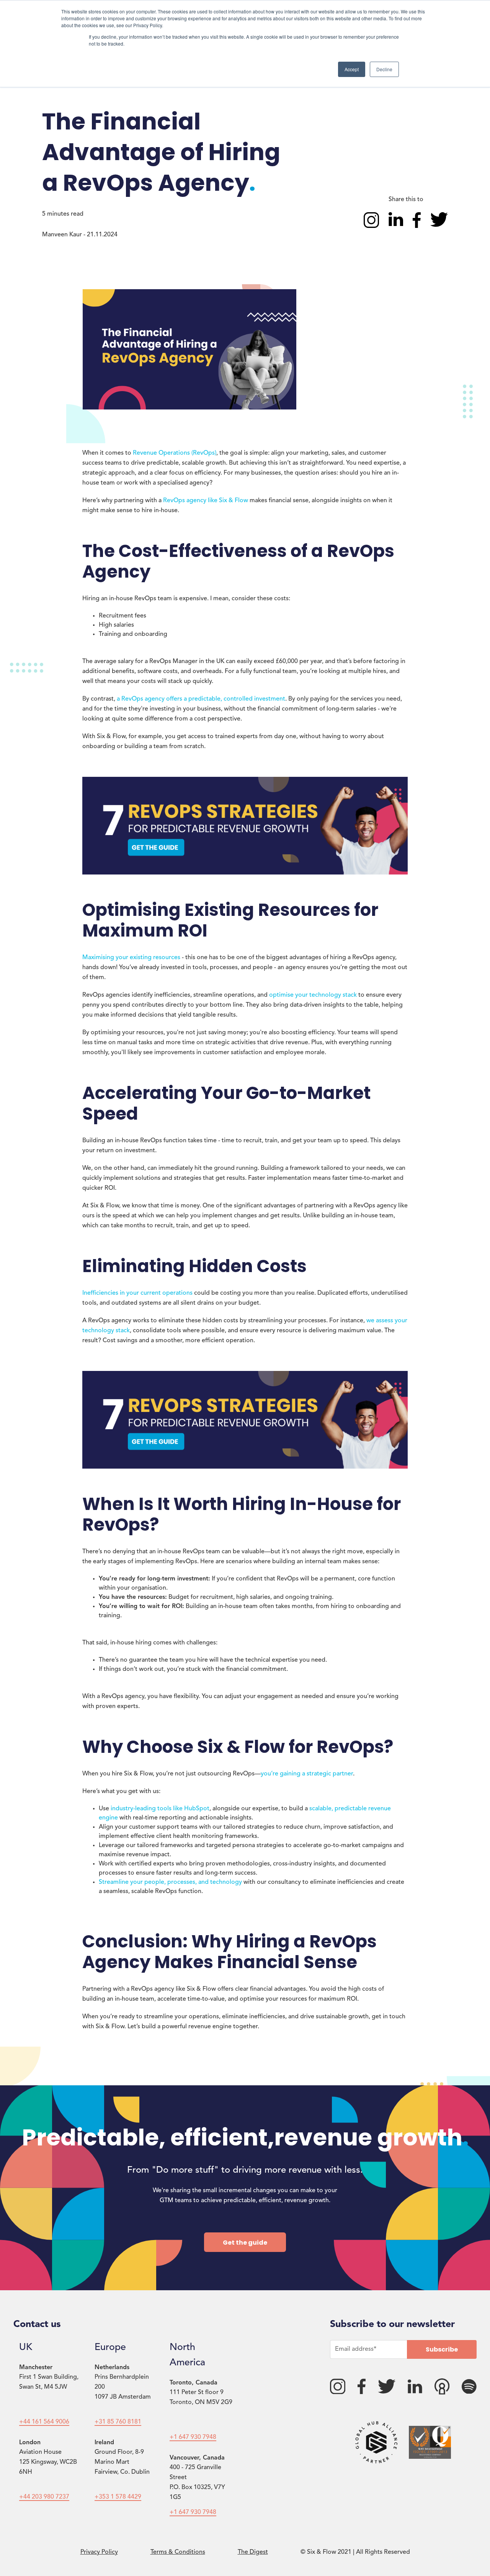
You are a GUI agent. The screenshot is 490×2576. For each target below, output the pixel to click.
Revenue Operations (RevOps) (175, 453)
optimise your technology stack (314, 995)
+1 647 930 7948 (193, 2437)
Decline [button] (384, 69)
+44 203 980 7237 (44, 2497)
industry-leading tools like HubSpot (160, 1809)
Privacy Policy (99, 2552)
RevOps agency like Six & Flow (206, 501)
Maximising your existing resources (131, 958)
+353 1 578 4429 (118, 2497)
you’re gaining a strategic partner (307, 1774)
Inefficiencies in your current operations (137, 1293)
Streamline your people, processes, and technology (170, 1882)
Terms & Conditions (178, 2552)
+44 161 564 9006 (44, 2422)
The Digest (253, 2552)
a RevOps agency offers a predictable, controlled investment (201, 699)
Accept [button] (352, 69)
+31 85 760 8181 (118, 2422)
